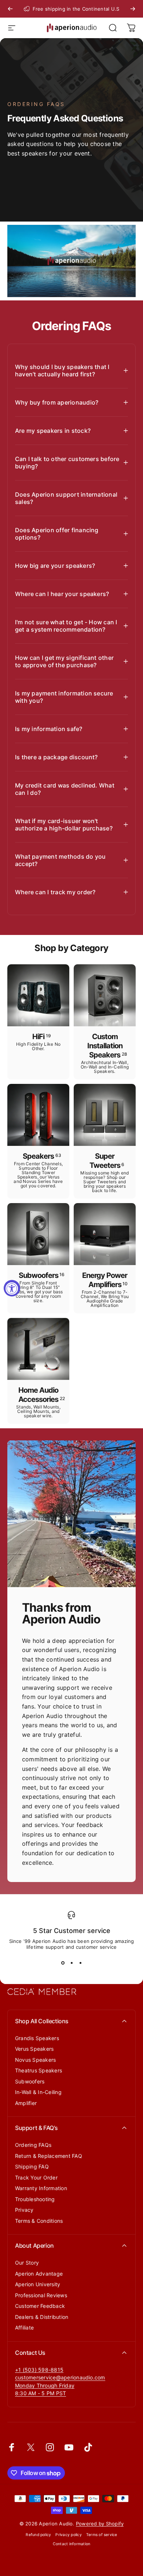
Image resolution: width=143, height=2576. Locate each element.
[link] (45, 2386)
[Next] (133, 9)
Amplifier (26, 2103)
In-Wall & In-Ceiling (38, 2092)
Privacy (24, 2210)
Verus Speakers (34, 2049)
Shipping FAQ (32, 2166)
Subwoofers (30, 2081)
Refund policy (38, 2535)
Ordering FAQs (33, 2145)
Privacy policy (68, 2535)
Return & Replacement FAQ (49, 2156)
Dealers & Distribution (42, 2317)
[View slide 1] (63, 1963)
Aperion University (38, 2284)
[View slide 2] (71, 1963)
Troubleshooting (35, 2199)
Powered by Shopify (100, 2524)
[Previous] (10, 9)
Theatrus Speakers (38, 2070)
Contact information (72, 2544)
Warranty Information (41, 2188)
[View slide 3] (80, 1963)
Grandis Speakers (37, 2038)
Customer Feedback (40, 2306)
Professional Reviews (41, 2295)
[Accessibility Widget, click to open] (12, 1288)
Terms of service (102, 2535)
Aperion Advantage (39, 2274)
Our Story (27, 2263)
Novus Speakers (35, 2060)
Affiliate (24, 2327)
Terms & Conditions (39, 2221)
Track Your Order (36, 2177)
